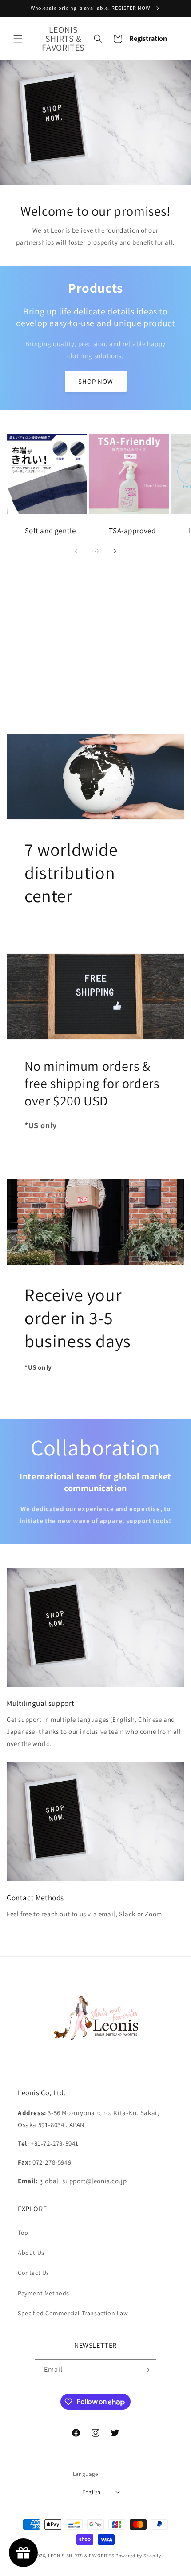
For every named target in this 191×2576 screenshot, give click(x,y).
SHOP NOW (96, 381)
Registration (148, 38)
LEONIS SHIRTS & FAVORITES (81, 2556)
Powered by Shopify (138, 2556)
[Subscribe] (146, 2370)
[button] (18, 39)
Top (23, 2233)
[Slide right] (115, 551)
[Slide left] (76, 551)
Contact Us (34, 2273)
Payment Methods (44, 2293)
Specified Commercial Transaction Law (73, 2313)
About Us (31, 2253)
